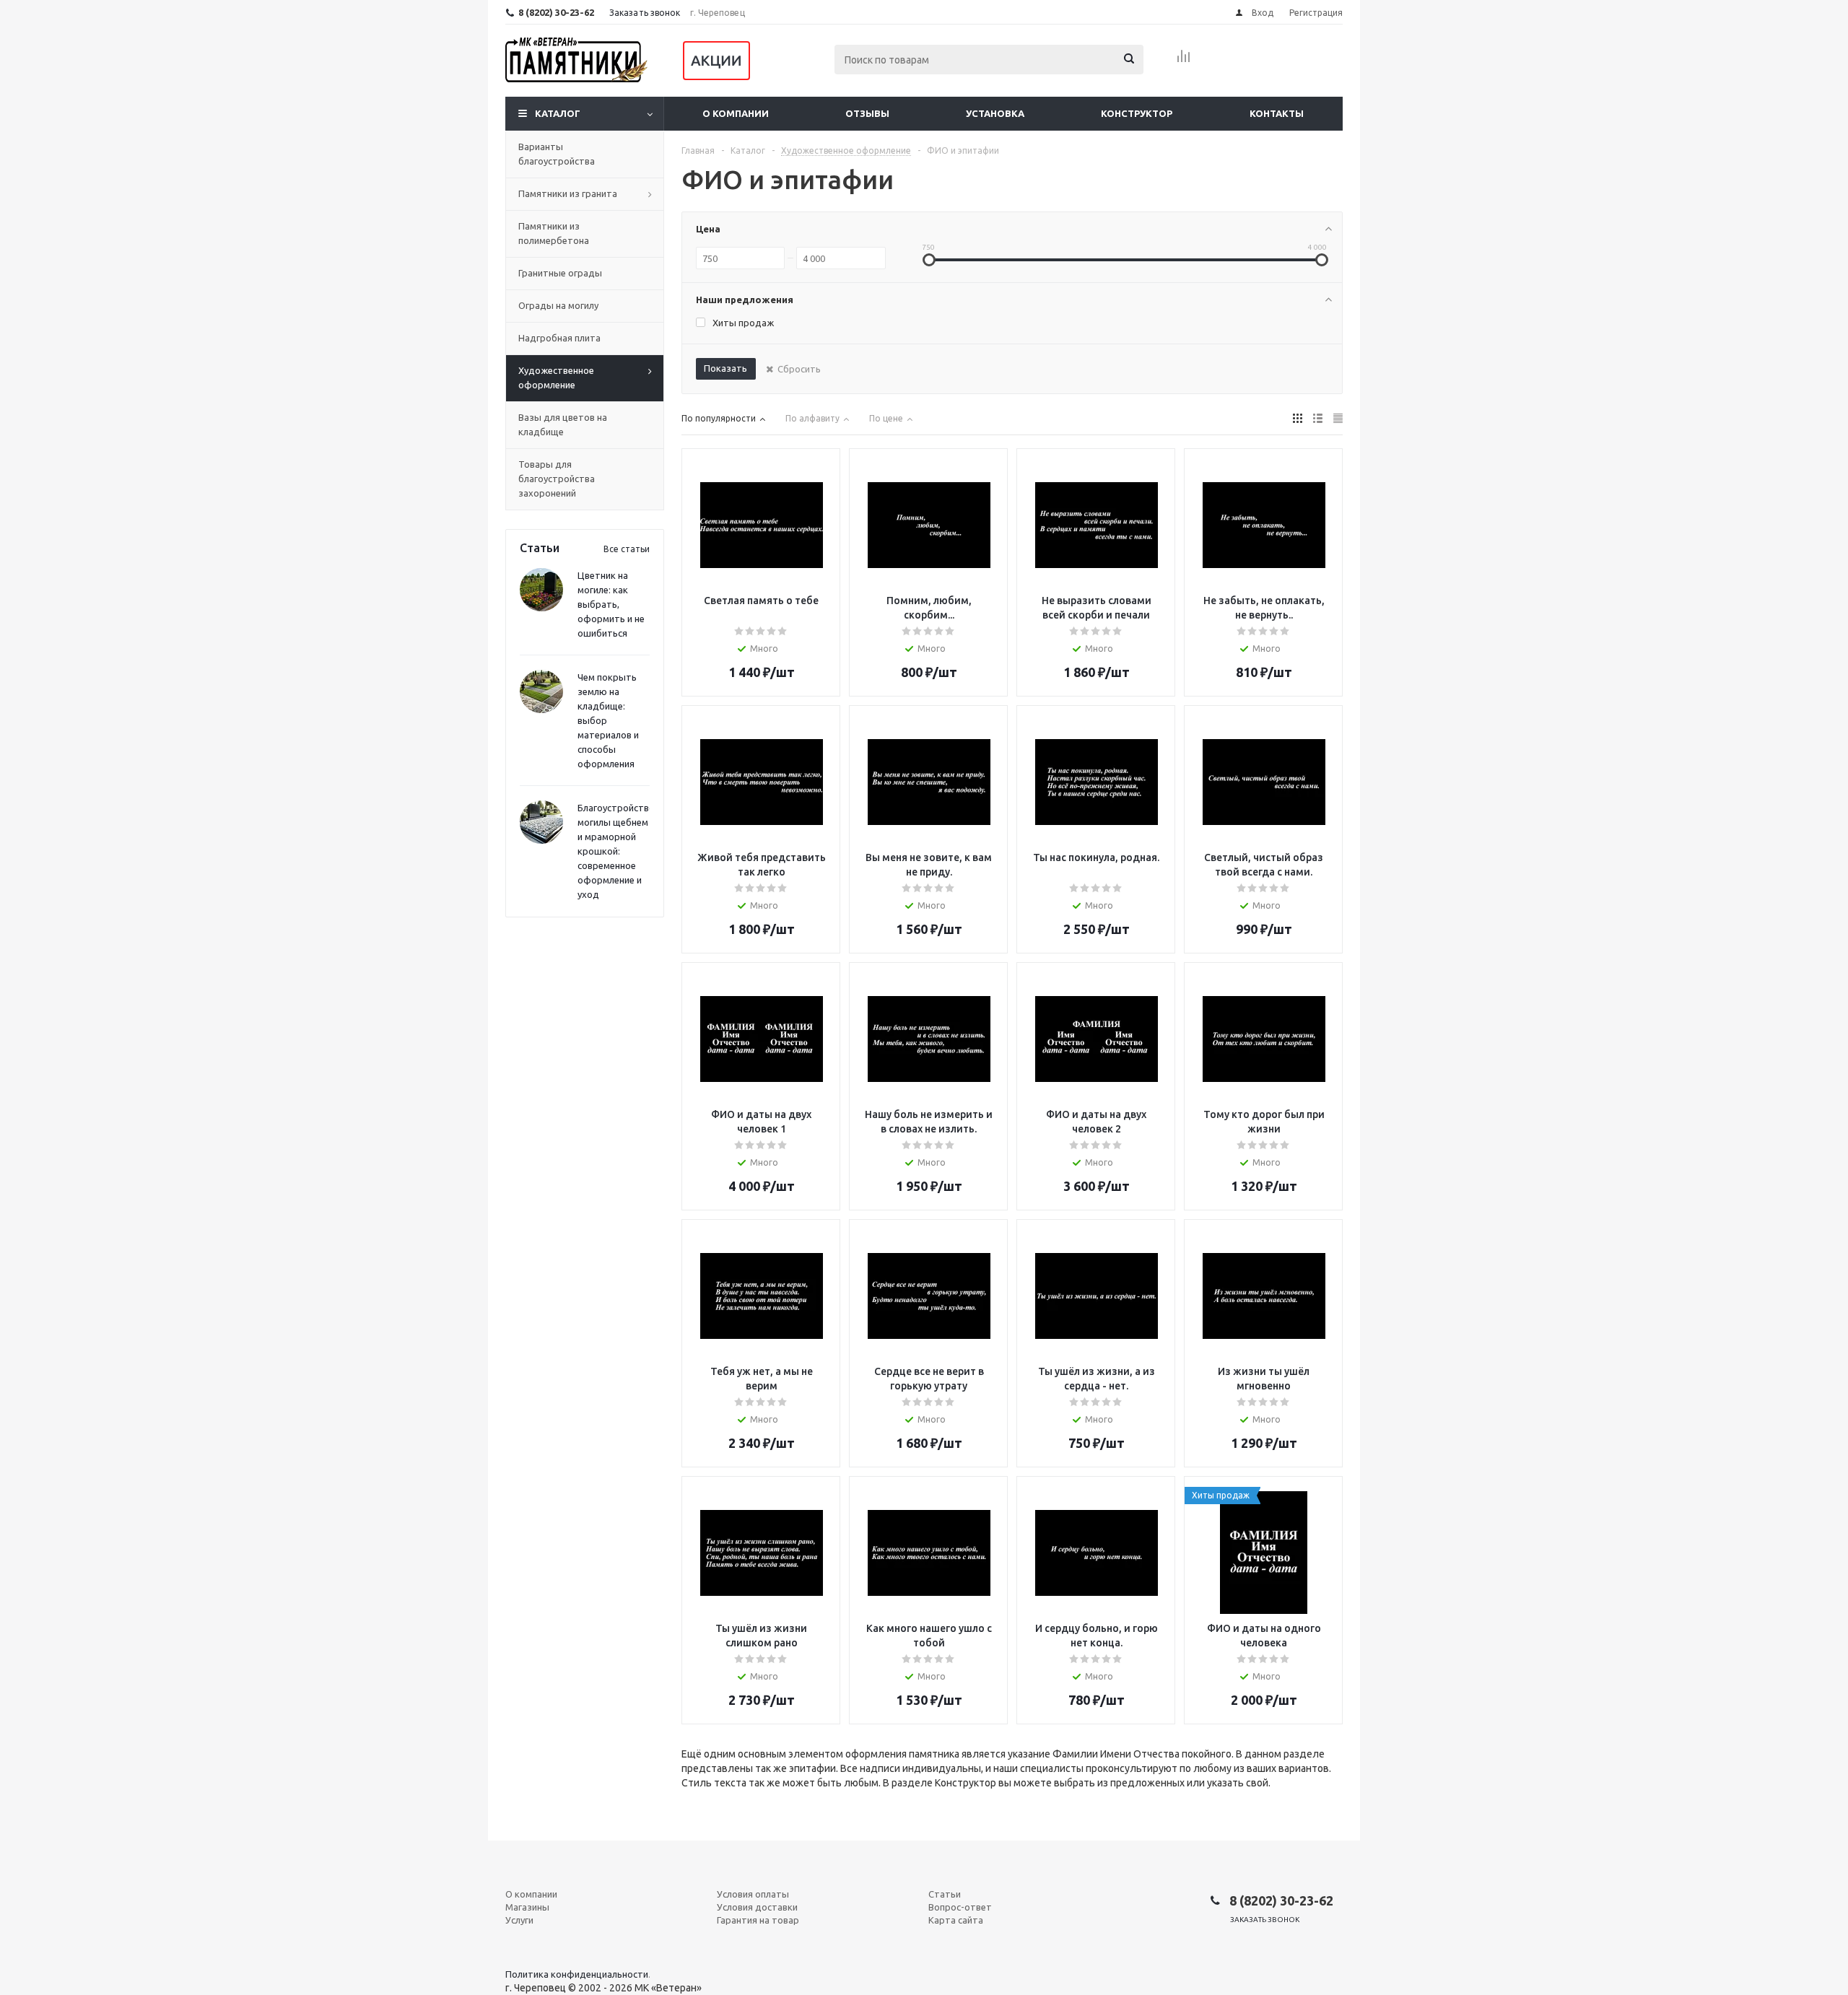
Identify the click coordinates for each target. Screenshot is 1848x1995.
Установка (995, 113)
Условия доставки (757, 1907)
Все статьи (627, 549)
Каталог (558, 113)
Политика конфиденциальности (577, 1974)
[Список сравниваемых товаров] (1184, 61)
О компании (736, 113)
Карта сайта (956, 1920)
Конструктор (1137, 113)
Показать (725, 368)
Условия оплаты (753, 1894)
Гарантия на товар (758, 1920)
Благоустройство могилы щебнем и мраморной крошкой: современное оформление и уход (616, 851)
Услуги (519, 1920)
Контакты (1277, 113)
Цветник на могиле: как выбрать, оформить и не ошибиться (611, 604)
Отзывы (867, 113)
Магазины (527, 1907)
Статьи (945, 1894)
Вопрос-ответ (960, 1907)
